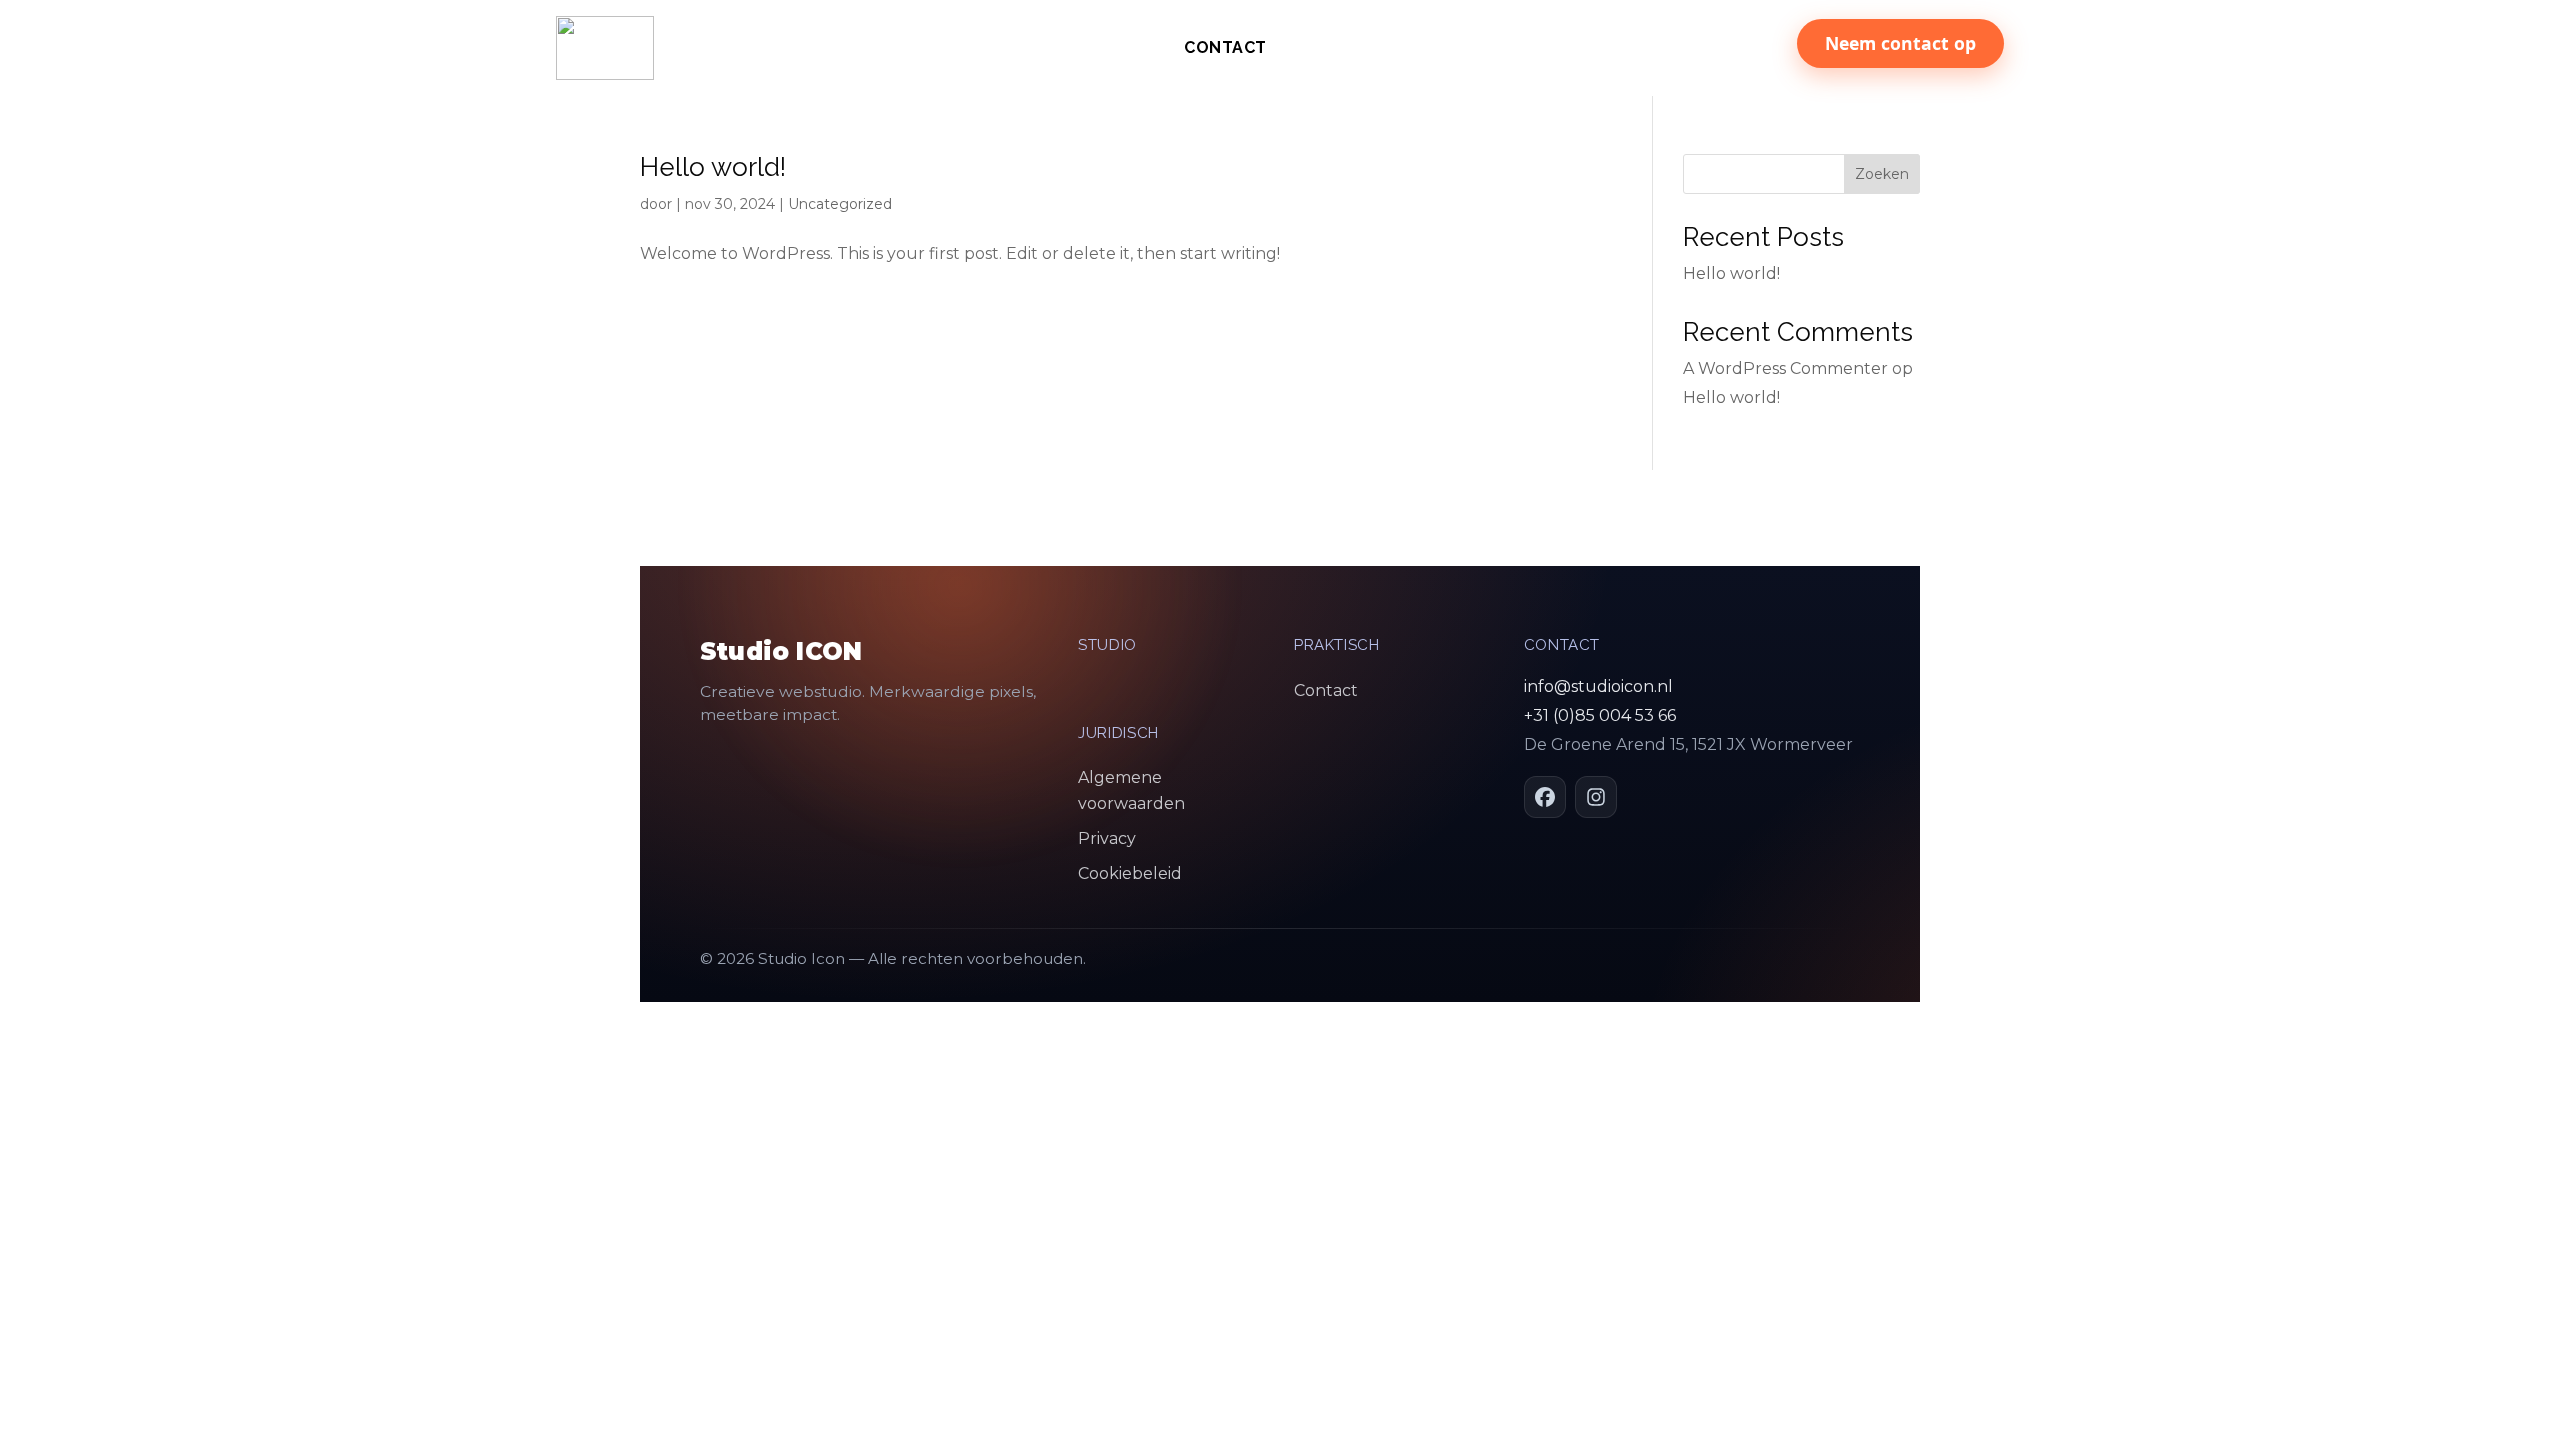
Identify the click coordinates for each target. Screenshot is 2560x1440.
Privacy (1107, 838)
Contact (1225, 49)
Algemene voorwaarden (1131, 790)
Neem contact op (1900, 43)
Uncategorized (840, 204)
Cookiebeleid (1130, 873)
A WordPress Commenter (1785, 368)
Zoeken (1882, 174)
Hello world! (713, 167)
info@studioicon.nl (1598, 686)
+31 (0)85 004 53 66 (1600, 715)
